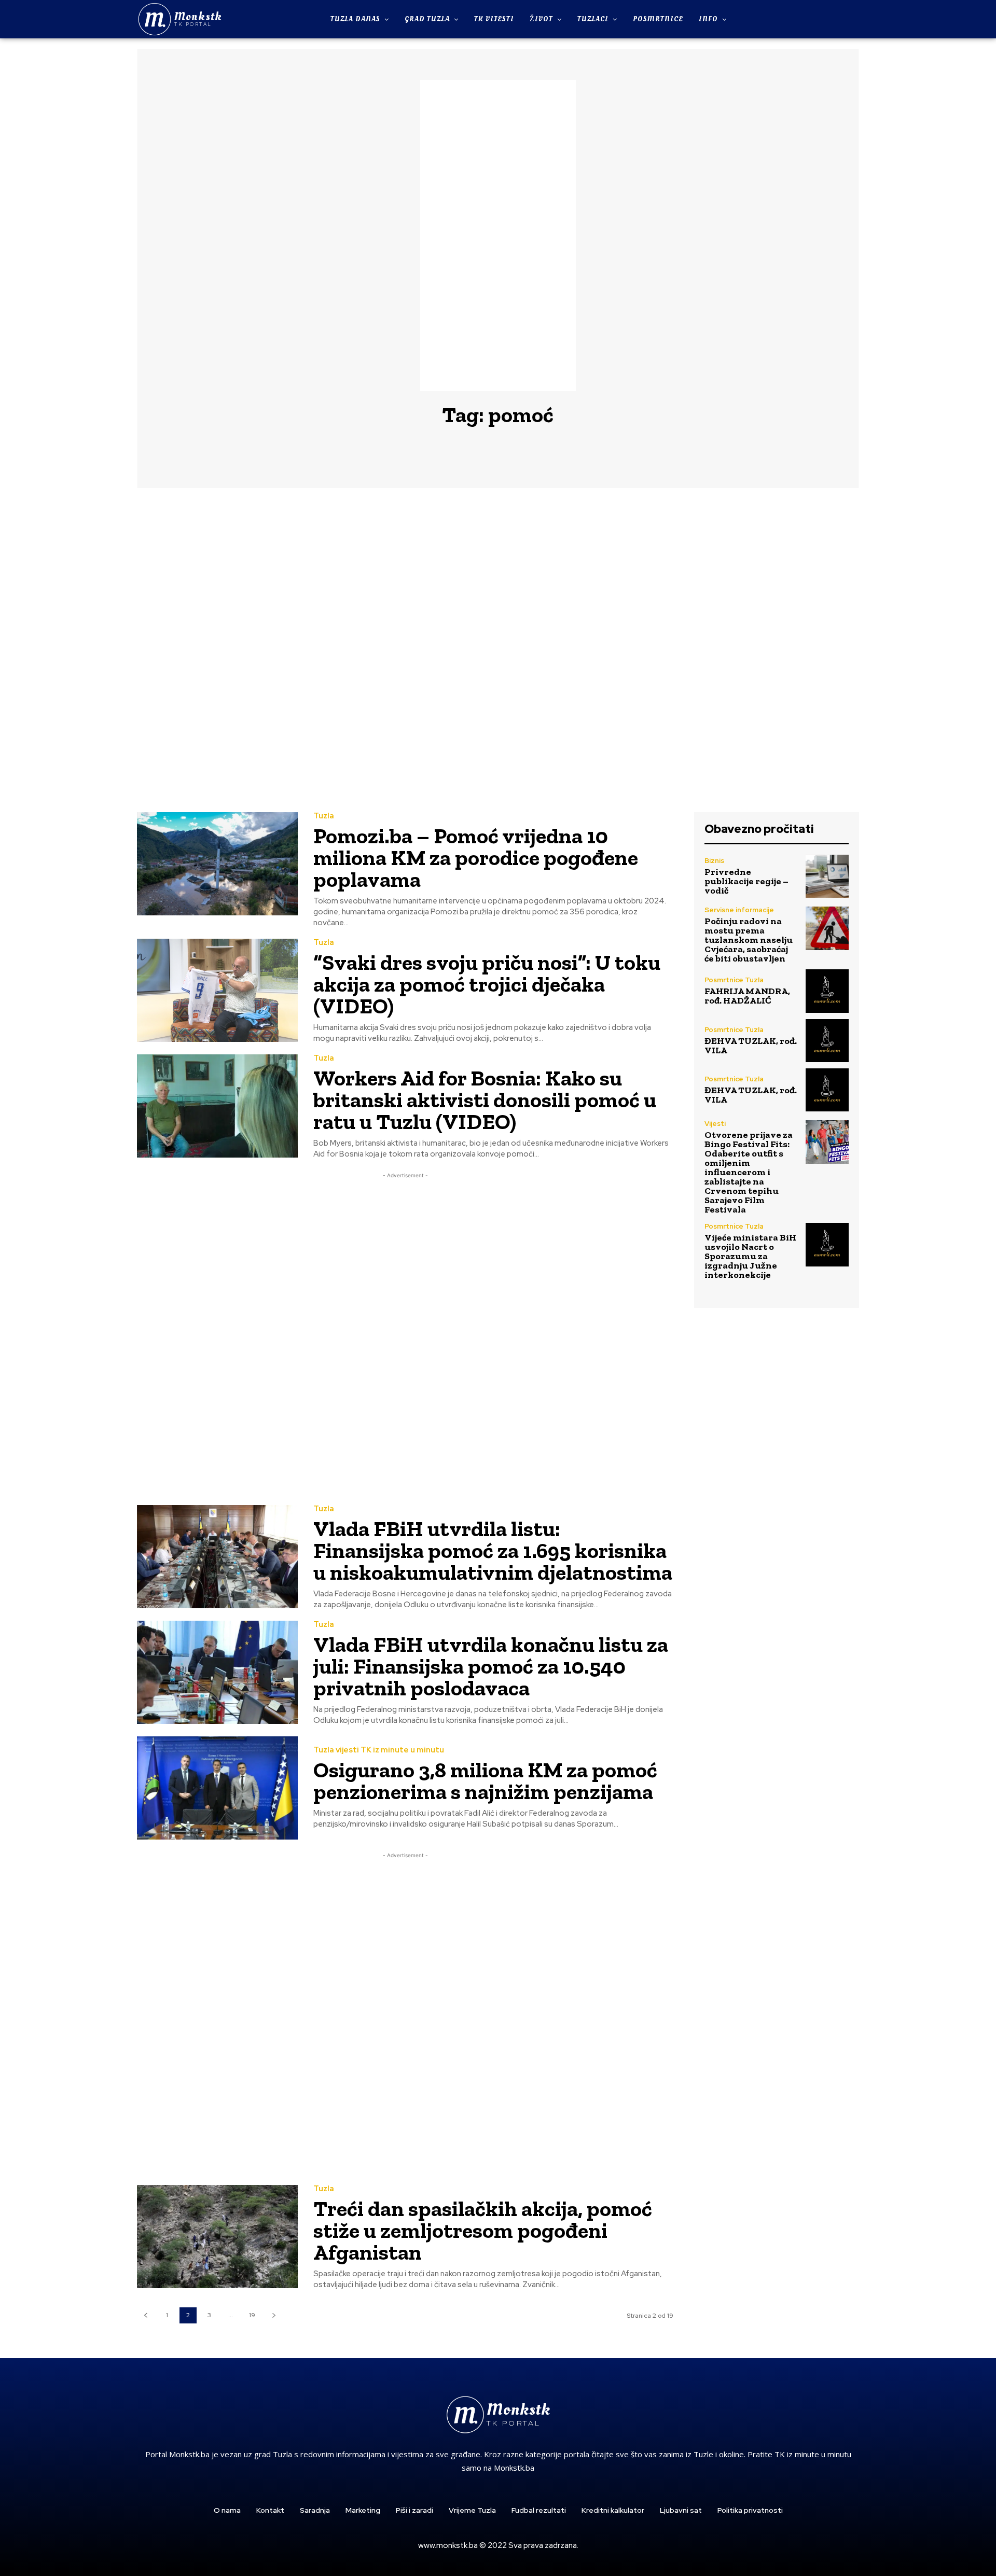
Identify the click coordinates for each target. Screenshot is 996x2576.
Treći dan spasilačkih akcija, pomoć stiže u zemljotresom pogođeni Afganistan (483, 2230)
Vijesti (715, 1124)
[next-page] (274, 2315)
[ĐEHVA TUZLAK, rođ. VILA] (827, 1041)
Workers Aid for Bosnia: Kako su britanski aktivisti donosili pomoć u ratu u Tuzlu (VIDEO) (485, 1100)
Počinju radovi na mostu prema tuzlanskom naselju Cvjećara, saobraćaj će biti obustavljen (749, 940)
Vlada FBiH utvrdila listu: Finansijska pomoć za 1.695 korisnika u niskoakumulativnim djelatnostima (493, 1550)
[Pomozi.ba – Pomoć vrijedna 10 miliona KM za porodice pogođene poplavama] (217, 864)
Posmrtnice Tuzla (734, 980)
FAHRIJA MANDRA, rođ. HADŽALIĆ (747, 996)
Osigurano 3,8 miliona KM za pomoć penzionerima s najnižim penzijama (485, 1781)
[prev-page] (146, 2315)
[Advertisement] (498, 235)
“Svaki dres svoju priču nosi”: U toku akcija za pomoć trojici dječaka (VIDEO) (487, 984)
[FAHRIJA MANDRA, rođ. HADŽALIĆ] (827, 991)
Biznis (714, 861)
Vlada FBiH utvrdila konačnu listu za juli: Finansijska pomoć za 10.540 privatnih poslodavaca (491, 1666)
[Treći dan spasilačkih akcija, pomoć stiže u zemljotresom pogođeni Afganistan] (217, 2237)
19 (252, 2315)
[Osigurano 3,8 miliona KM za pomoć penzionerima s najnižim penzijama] (217, 1788)
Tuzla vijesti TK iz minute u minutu (379, 1750)
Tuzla (324, 816)
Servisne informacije (739, 910)
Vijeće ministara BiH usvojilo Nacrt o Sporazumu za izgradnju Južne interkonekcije (750, 1256)
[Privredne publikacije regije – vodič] (827, 876)
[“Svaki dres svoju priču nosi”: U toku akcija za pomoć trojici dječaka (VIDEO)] (217, 990)
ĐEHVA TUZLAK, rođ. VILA (751, 1046)
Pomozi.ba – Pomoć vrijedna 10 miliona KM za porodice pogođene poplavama (476, 858)
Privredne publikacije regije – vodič (746, 881)
